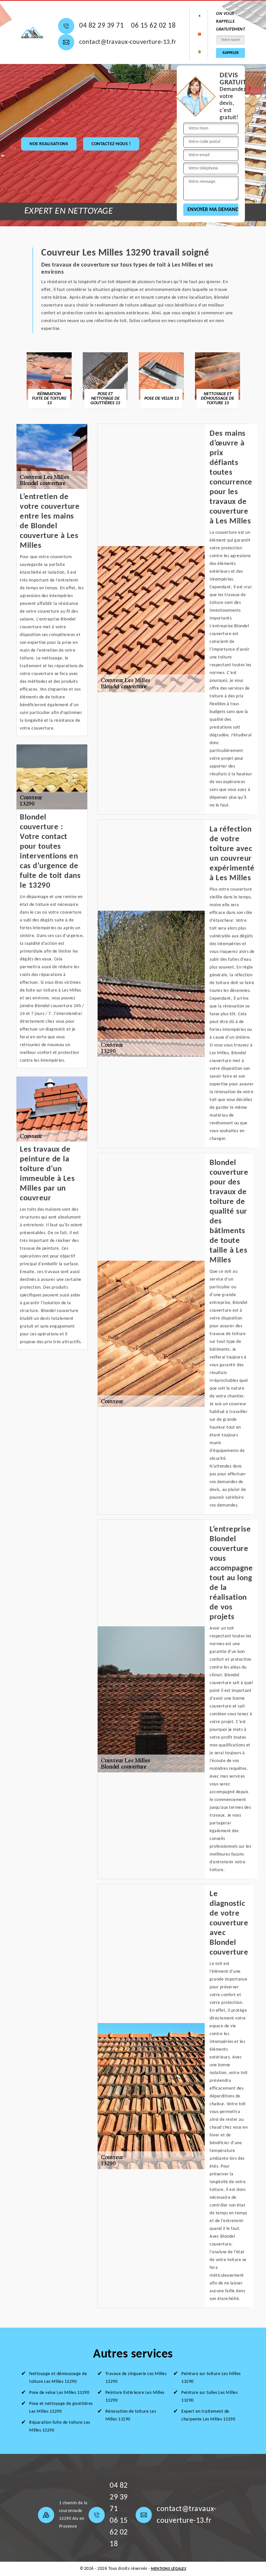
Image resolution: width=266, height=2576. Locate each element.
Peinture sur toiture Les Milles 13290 (211, 2378)
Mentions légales (169, 2569)
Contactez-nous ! (111, 144)
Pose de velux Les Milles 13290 (59, 2393)
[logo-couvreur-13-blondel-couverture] (32, 32)
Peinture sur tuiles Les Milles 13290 (209, 2397)
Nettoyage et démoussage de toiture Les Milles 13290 (58, 2378)
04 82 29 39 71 (101, 26)
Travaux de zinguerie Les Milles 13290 (136, 2378)
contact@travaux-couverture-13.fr (128, 42)
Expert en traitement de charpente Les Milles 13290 (208, 2415)
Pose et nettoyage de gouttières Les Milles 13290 (61, 2408)
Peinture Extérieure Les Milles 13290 (135, 2397)
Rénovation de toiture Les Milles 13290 (131, 2415)
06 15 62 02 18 (153, 26)
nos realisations (49, 144)
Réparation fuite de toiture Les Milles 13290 (60, 2426)
